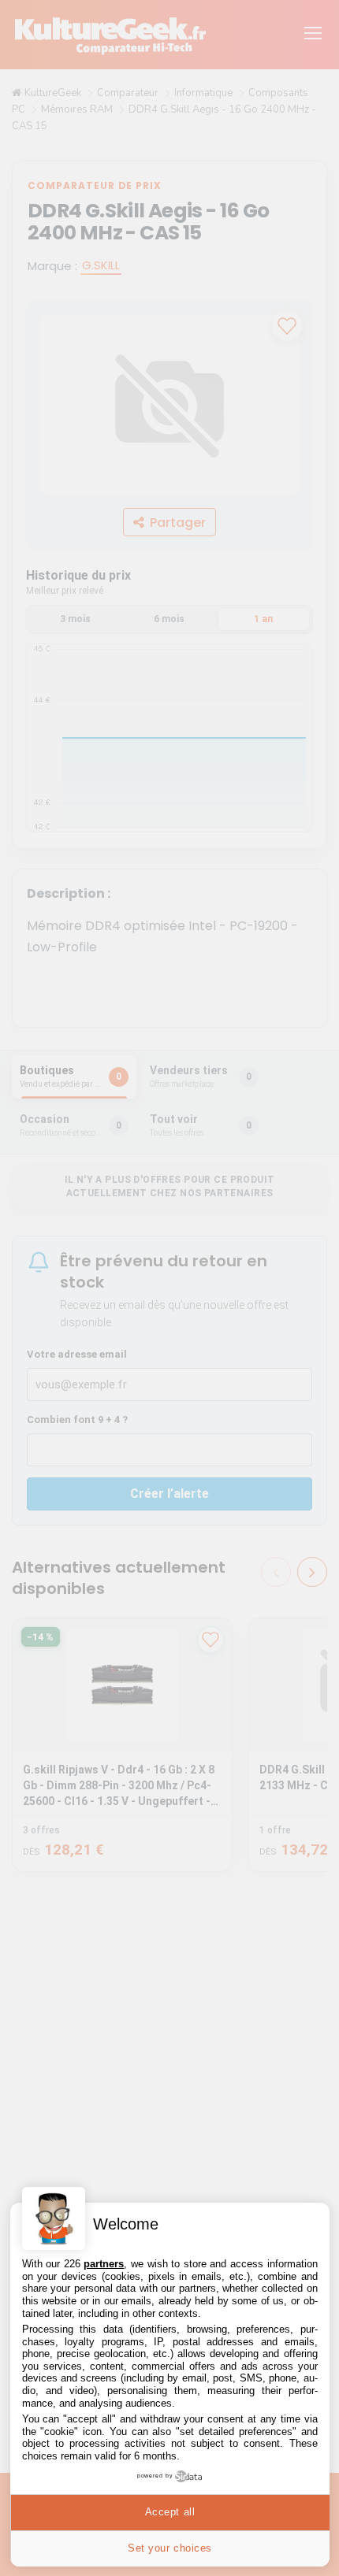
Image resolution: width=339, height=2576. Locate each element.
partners (104, 2264)
